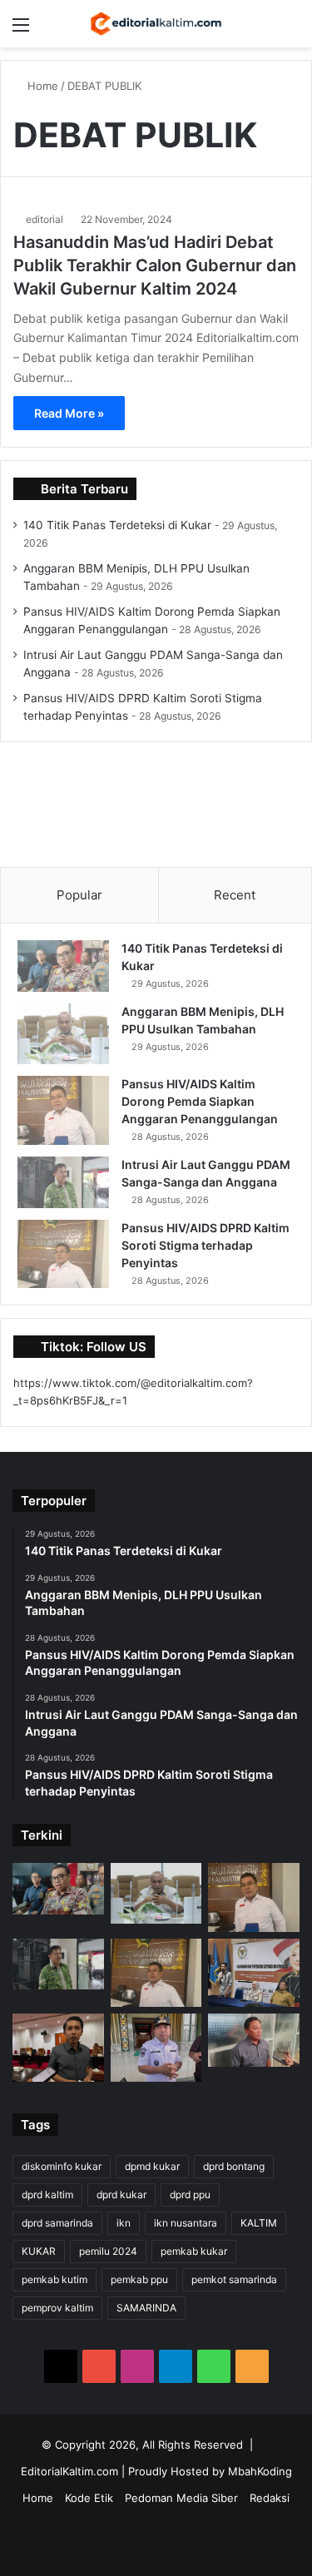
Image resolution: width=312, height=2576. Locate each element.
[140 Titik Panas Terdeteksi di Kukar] (63, 966)
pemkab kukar (194, 2251)
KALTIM (259, 2223)
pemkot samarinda (234, 2279)
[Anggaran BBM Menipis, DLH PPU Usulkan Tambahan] (63, 1034)
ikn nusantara (186, 2223)
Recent (235, 895)
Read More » (69, 413)
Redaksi (270, 2498)
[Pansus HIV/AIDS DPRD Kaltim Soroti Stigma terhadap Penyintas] (63, 1254)
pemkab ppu (139, 2279)
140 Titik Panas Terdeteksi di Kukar (117, 525)
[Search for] (291, 30)
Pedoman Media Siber (181, 2498)
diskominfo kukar (62, 2166)
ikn (124, 2223)
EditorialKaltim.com (69, 2471)
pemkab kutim (54, 2279)
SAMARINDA (146, 2308)
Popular (79, 895)
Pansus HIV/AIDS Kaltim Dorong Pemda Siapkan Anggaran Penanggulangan (200, 1101)
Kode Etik (89, 2498)
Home (41, 86)
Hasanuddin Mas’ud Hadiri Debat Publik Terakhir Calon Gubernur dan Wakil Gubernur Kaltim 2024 (155, 265)
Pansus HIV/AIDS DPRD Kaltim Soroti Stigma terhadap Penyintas (206, 1245)
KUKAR (39, 2251)
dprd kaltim (47, 2195)
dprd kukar (121, 2195)
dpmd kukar (152, 2166)
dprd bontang (234, 2166)
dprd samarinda (57, 2223)
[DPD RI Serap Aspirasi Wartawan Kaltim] (254, 1973)
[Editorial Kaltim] (156, 24)
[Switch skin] (262, 30)
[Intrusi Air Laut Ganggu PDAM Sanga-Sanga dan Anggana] (63, 1182)
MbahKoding (260, 2471)
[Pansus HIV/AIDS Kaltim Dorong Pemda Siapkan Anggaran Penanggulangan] (63, 1110)
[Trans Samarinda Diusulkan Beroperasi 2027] (254, 2040)
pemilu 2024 (108, 2251)
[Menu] (21, 30)
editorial (45, 219)
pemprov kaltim (57, 2308)
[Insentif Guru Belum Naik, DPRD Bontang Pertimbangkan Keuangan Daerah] (58, 2048)
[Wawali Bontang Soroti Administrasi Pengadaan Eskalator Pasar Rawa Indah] (156, 2048)
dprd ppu (190, 2195)
